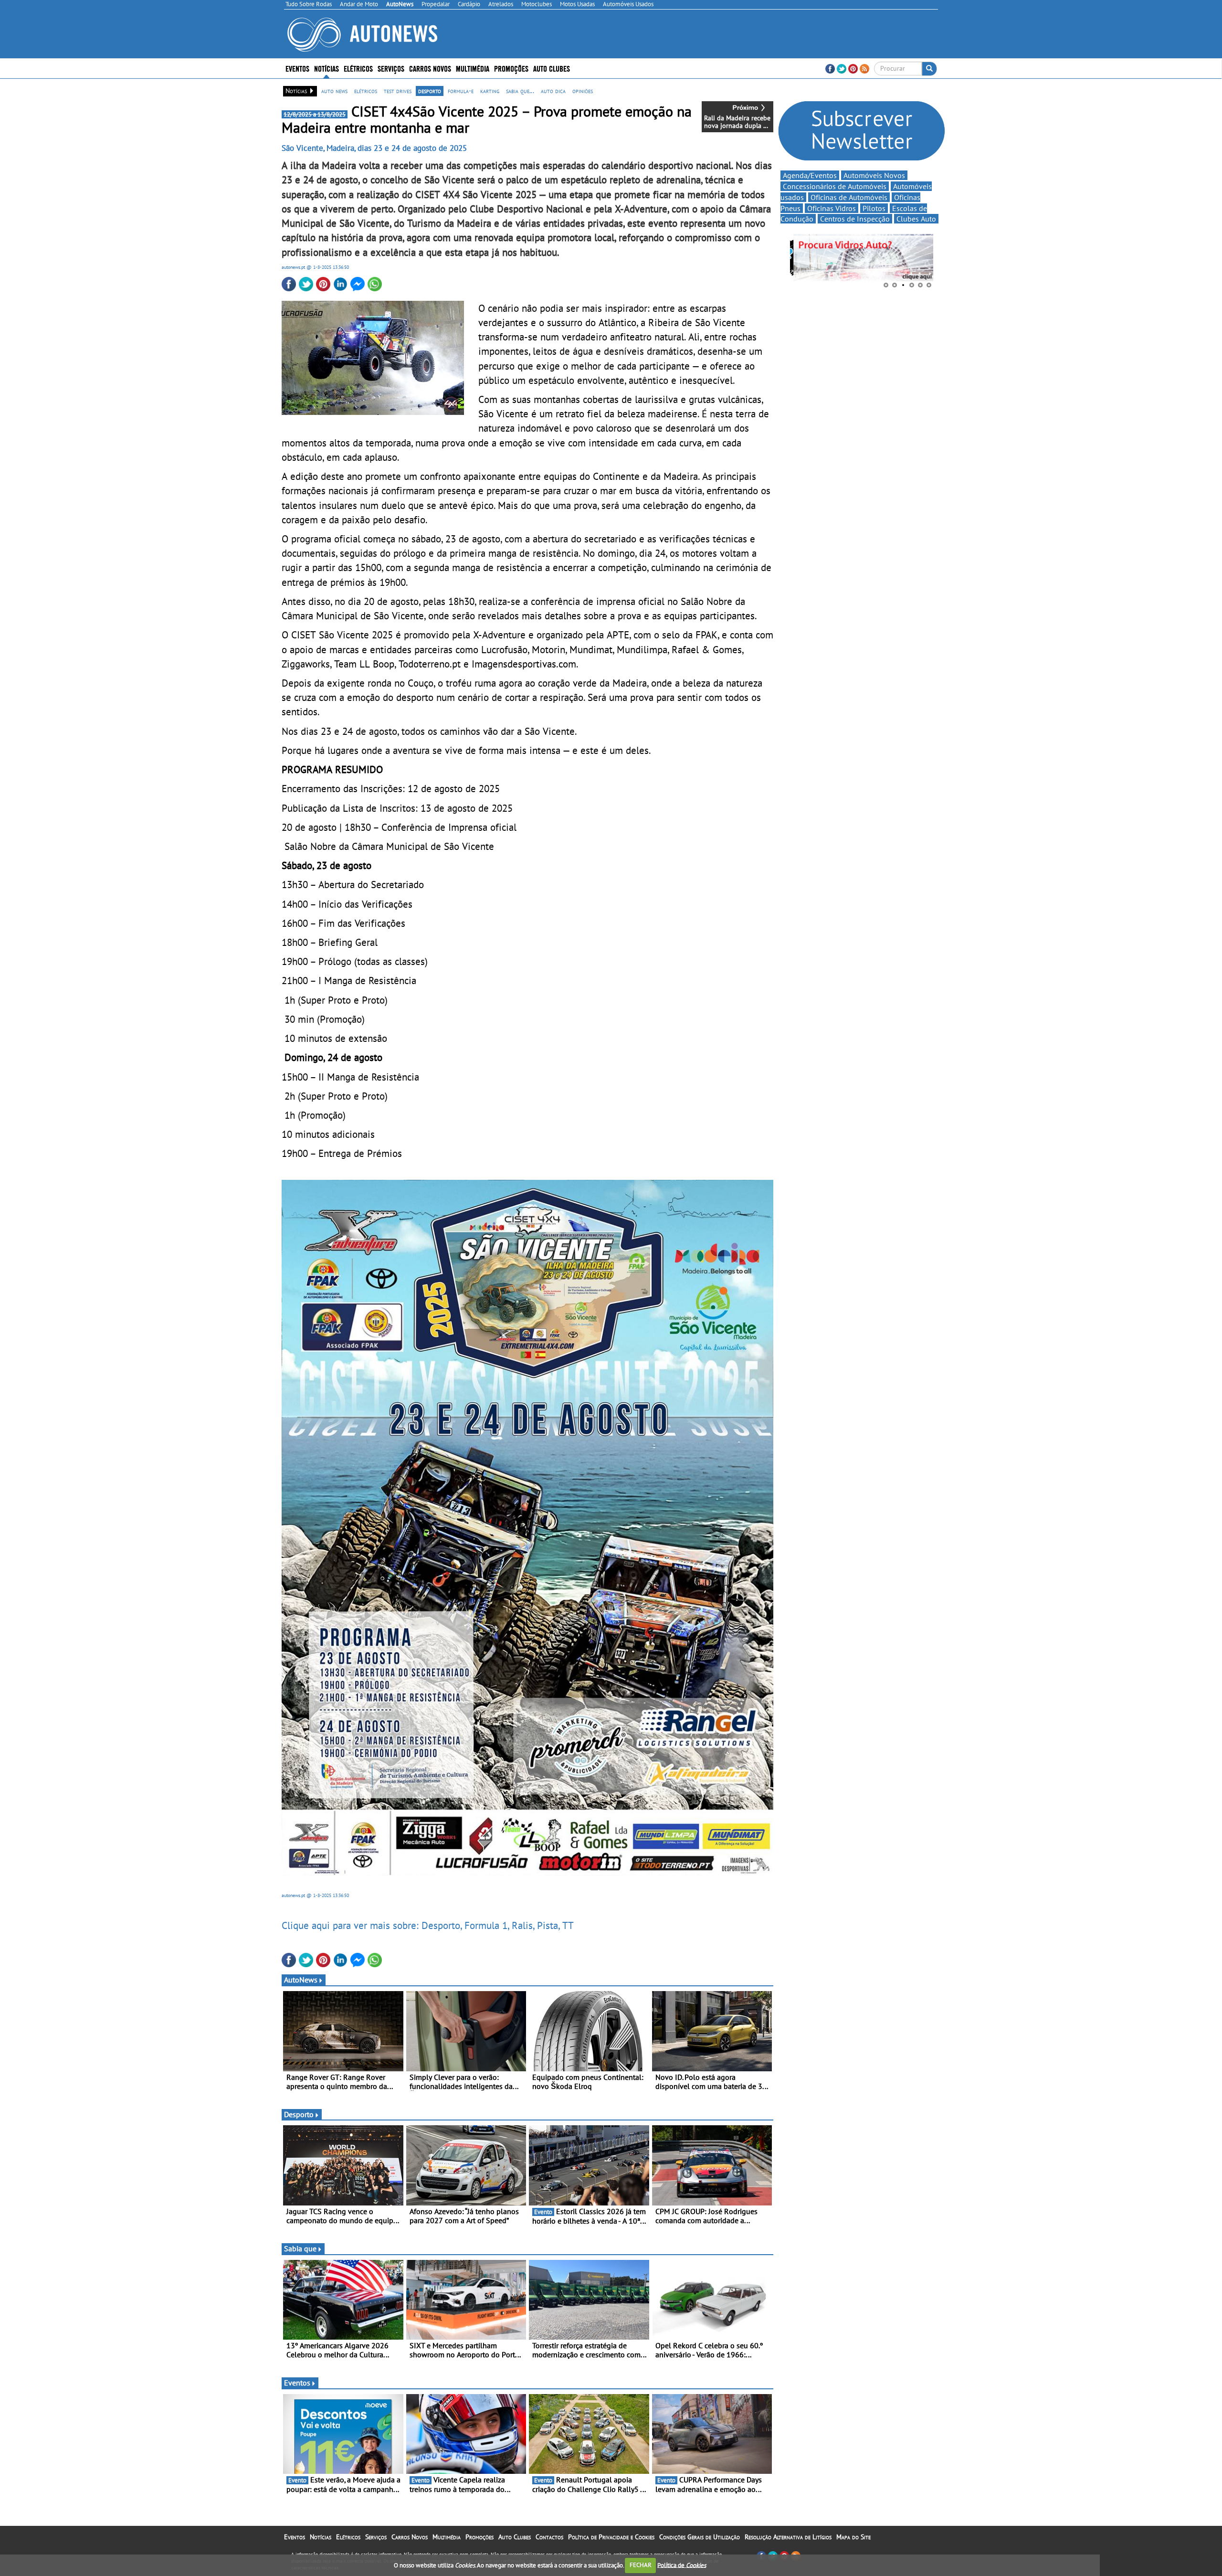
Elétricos (348, 2537)
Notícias (321, 2537)
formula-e (461, 91)
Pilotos (874, 208)
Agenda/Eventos (810, 175)
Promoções (511, 68)
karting (490, 91)
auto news (334, 91)
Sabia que (300, 2248)
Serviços (376, 2537)
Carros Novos (430, 68)
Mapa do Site (853, 2537)
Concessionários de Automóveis (835, 186)
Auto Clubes (515, 2537)
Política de (682, 2565)
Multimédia (473, 68)
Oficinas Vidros (832, 208)
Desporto (299, 2114)
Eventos (297, 68)
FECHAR (641, 2565)
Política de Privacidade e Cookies (611, 2537)
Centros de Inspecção (855, 219)
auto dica (553, 91)
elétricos (366, 91)
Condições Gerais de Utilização (700, 2537)
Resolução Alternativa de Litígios (788, 2537)
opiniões (583, 91)
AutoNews (301, 1980)
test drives (398, 91)
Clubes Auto (916, 219)
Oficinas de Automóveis (849, 197)
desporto (430, 91)
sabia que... (520, 91)
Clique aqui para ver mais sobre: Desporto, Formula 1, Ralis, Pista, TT (428, 1925)
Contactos (549, 2537)
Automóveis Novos (874, 175)
